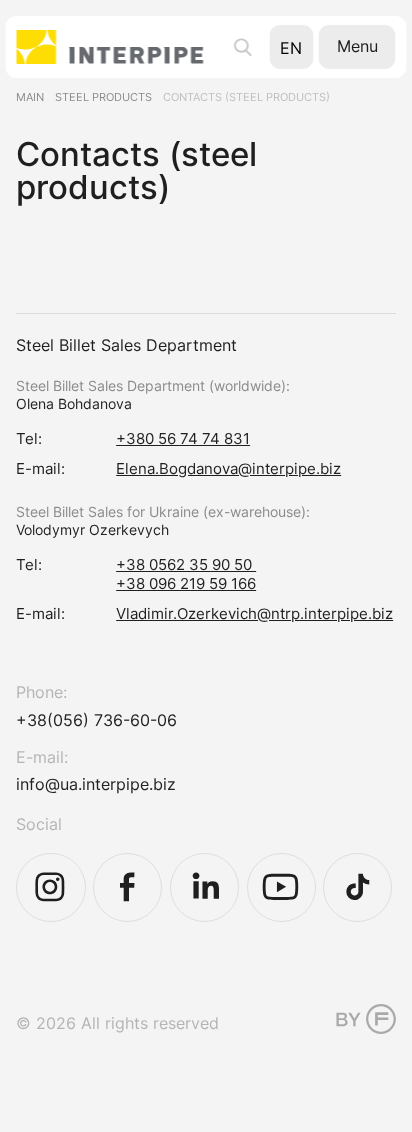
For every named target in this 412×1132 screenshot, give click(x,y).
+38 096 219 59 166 (186, 583)
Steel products (103, 97)
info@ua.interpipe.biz (96, 784)
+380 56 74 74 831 (183, 438)
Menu (357, 46)
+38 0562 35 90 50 (186, 564)
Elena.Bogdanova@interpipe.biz (228, 468)
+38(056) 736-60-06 (96, 720)
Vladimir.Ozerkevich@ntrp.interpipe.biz (254, 613)
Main (30, 97)
